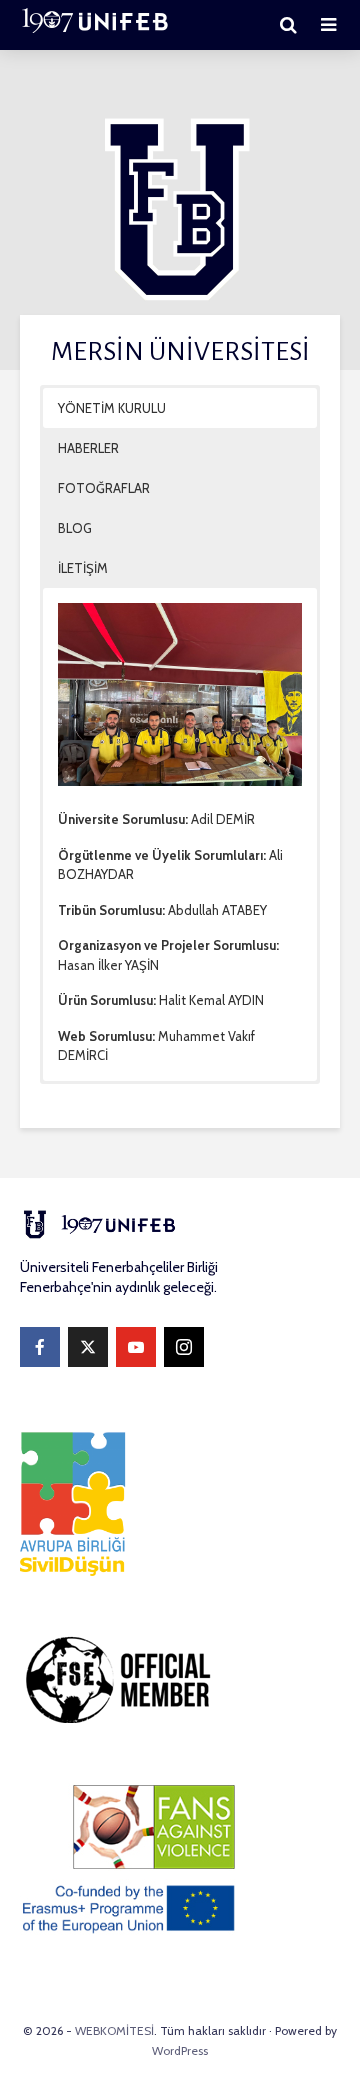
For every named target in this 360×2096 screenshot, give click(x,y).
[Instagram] (184, 1347)
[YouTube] (136, 1347)
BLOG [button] (75, 528)
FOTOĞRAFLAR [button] (104, 488)
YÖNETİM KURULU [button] (112, 408)
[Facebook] (40, 1347)
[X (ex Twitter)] (88, 1347)
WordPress (180, 2050)
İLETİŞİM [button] (83, 568)
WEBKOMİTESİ (114, 2030)
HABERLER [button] (88, 448)
